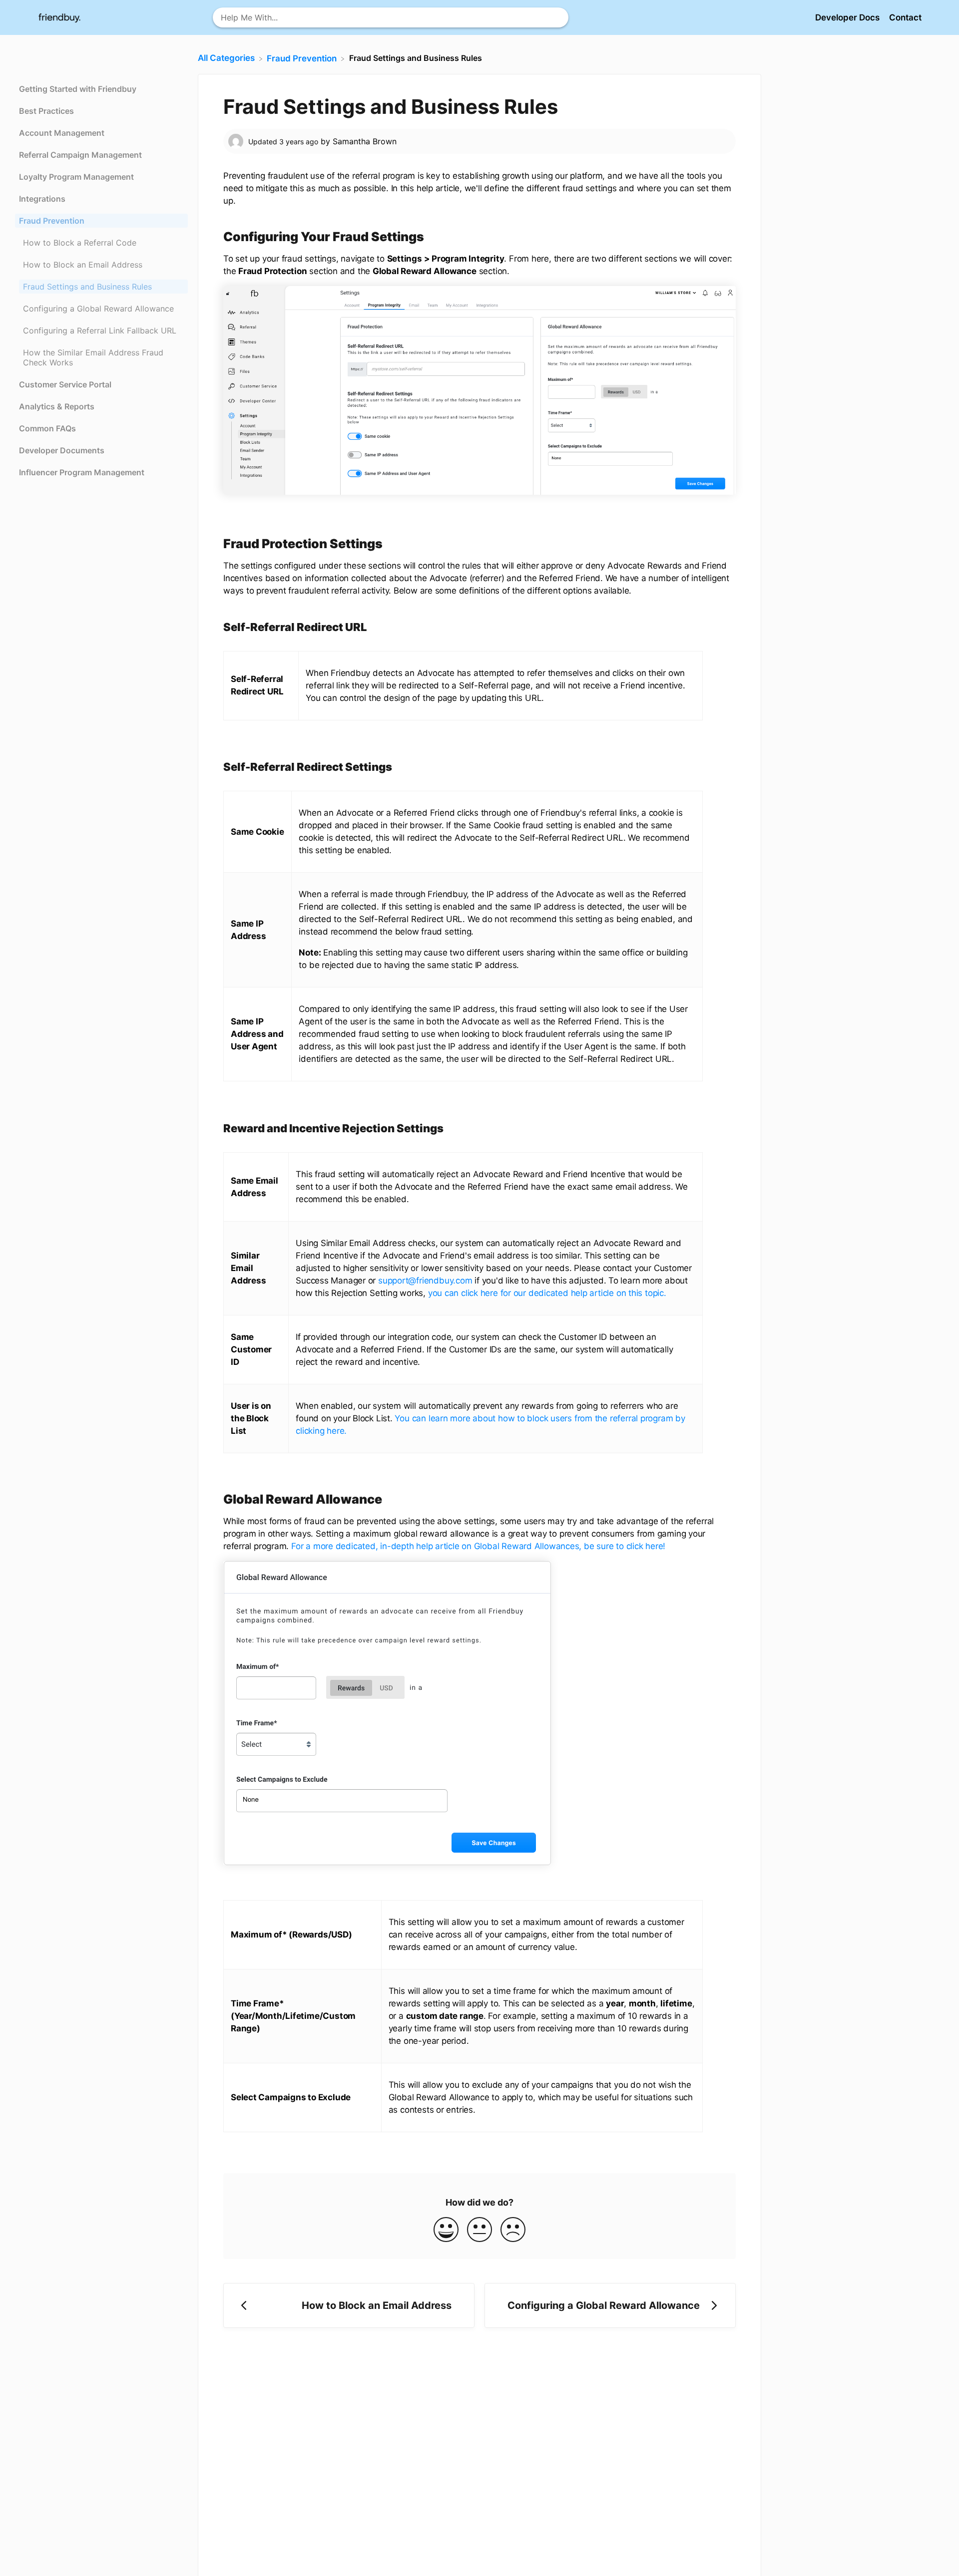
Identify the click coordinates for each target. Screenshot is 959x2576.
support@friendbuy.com (425, 1281)
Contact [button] (905, 17)
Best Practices (46, 111)
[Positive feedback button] (446, 2230)
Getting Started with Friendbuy (78, 89)
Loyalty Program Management (76, 177)
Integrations (42, 199)
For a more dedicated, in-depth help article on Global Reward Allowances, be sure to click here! (478, 1546)
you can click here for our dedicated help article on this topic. (547, 1293)
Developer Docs (848, 17)
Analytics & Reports (57, 406)
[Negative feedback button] (513, 2230)
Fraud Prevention (52, 221)
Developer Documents (62, 450)
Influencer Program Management (82, 472)
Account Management (62, 133)
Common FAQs (47, 428)
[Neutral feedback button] (479, 2230)
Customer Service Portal (65, 384)
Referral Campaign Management (80, 155)
